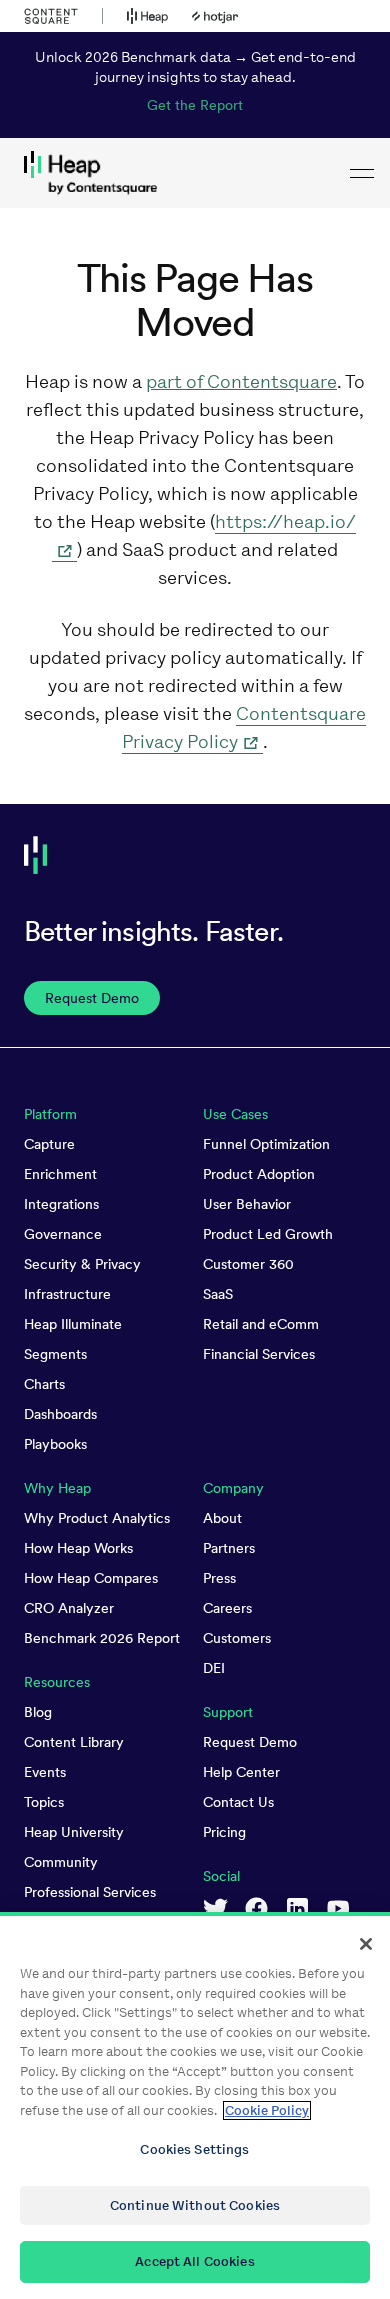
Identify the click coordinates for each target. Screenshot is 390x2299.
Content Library (74, 1742)
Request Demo (250, 1742)
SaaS (218, 1294)
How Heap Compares (91, 1578)
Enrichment (60, 1174)
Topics (44, 1802)
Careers (227, 1608)
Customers (237, 1638)
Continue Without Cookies (195, 2205)
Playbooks (55, 1444)
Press (219, 1578)
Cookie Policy (267, 2110)
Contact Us (238, 1802)
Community (61, 1862)
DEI (214, 1668)
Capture (49, 1144)
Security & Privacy (82, 1264)
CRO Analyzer (69, 1608)
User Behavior (247, 1204)
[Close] (366, 1944)
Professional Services (90, 1892)
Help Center (241, 1772)
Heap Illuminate (73, 1324)
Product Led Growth (268, 1234)
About (222, 1518)
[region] (195, 2105)
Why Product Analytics (97, 1518)
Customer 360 (248, 1264)
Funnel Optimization (266, 1144)
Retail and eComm (261, 1324)
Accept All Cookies (194, 2261)
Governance (63, 1234)
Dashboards (60, 1414)
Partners (229, 1548)
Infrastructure (67, 1294)
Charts (44, 1384)
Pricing (224, 1832)
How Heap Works (78, 1548)
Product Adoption (259, 1174)
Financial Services (259, 1354)
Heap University (74, 1832)
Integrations (61, 1204)
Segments (55, 1354)
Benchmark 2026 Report (102, 1638)
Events (45, 1772)
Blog (38, 1712)
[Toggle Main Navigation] (362, 173)
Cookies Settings (194, 2149)
